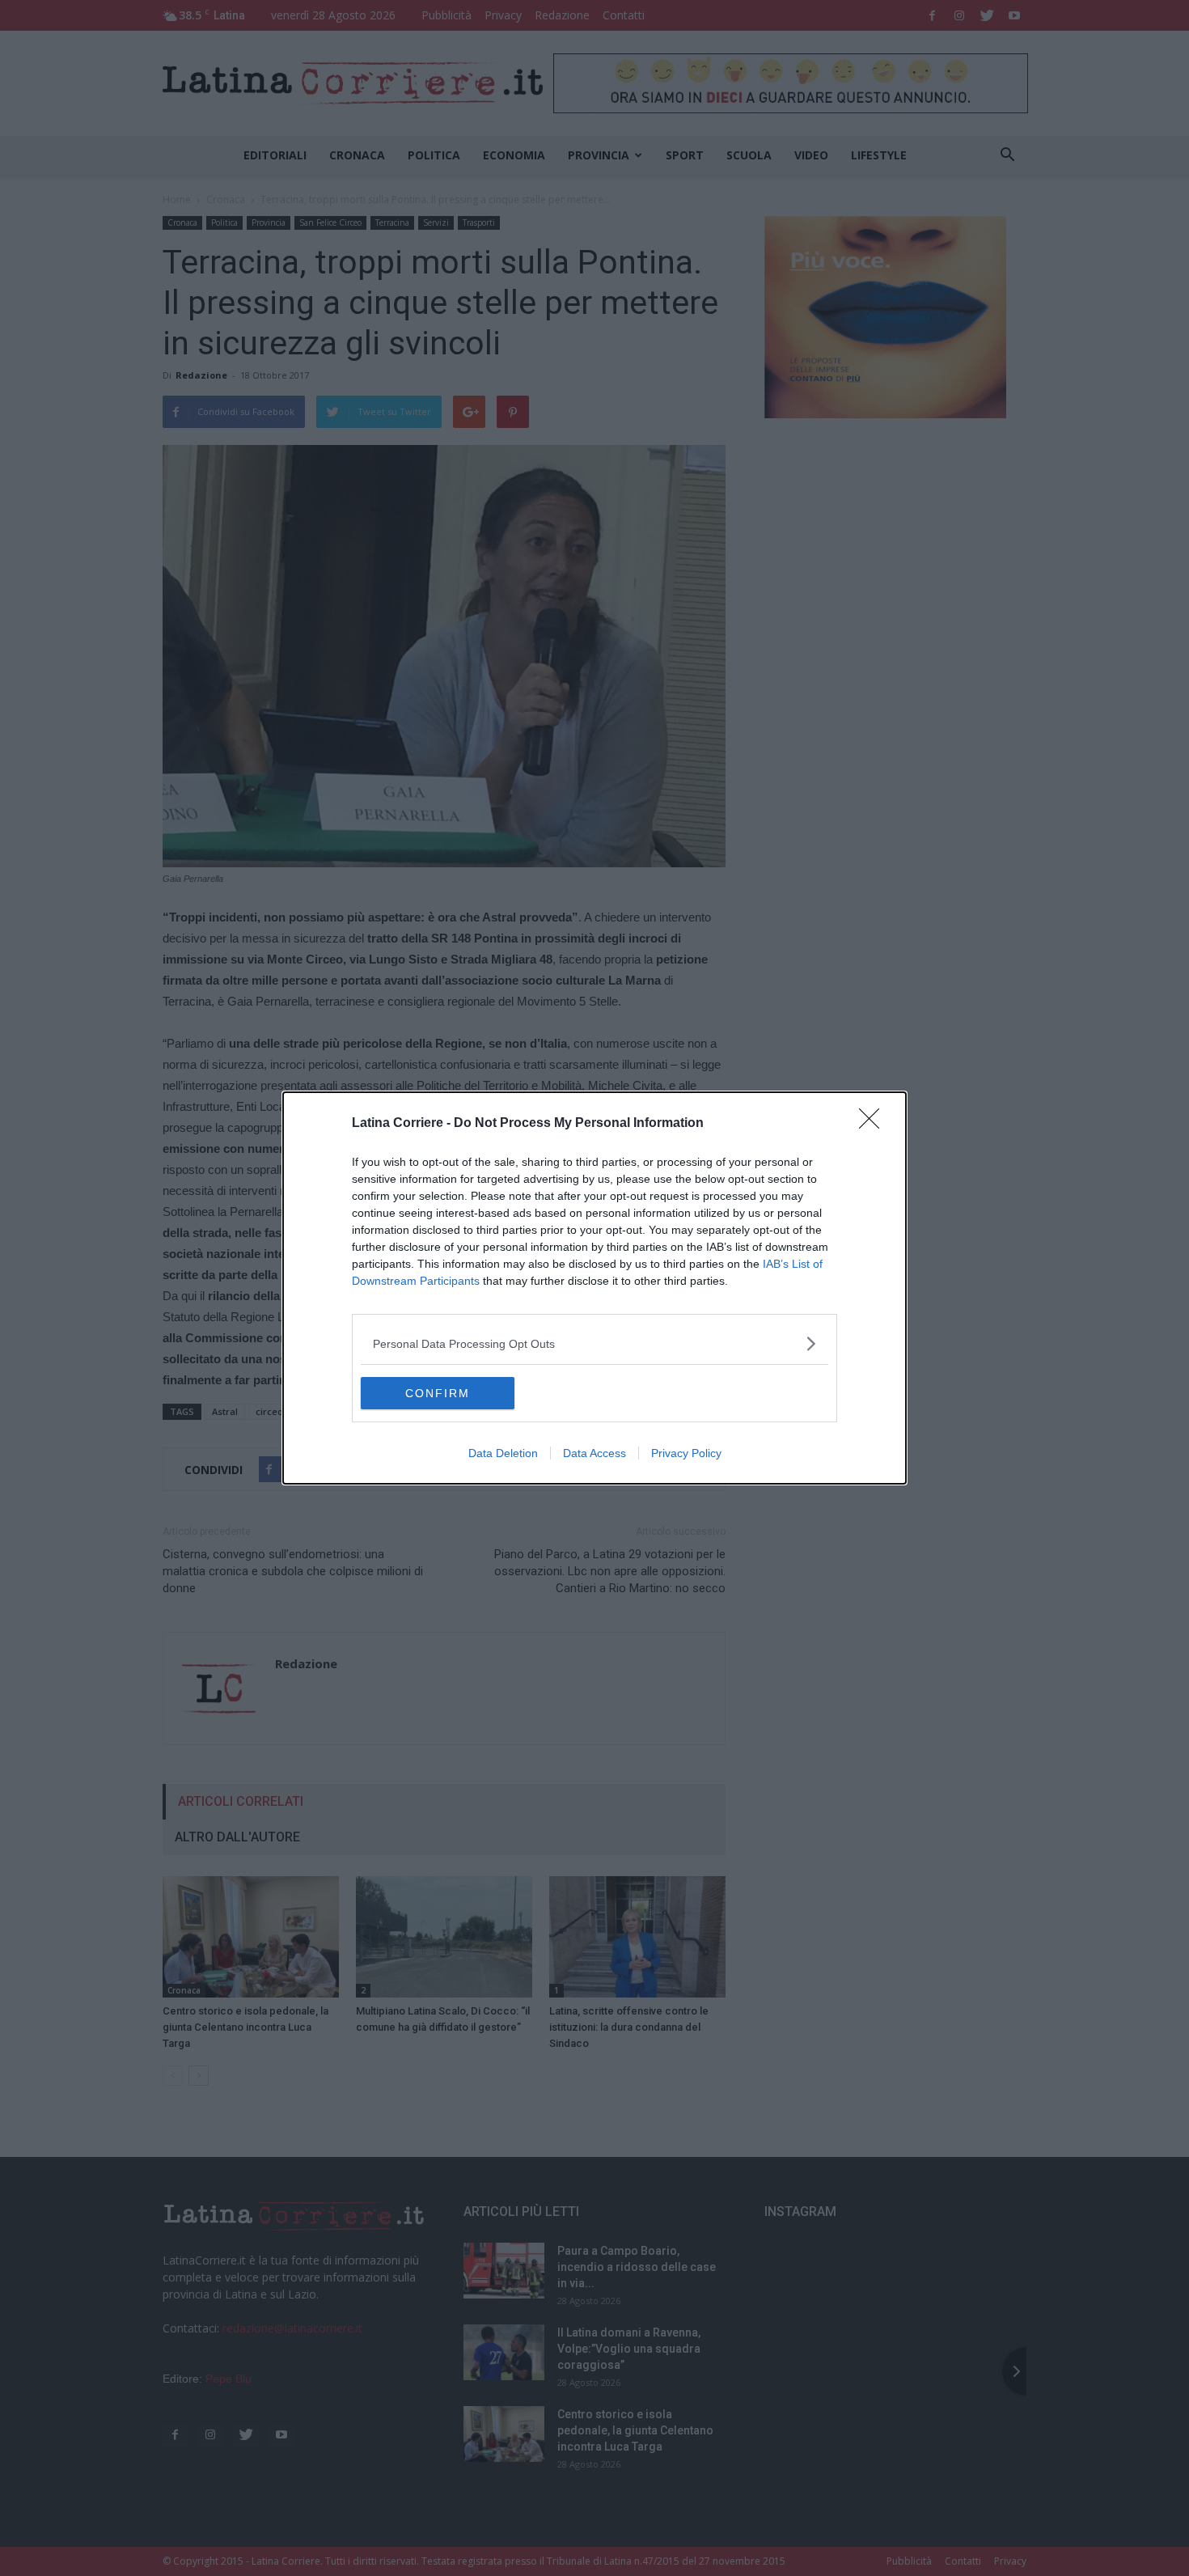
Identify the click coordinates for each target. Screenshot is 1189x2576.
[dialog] (594, 1288)
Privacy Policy (686, 1453)
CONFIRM (438, 1393)
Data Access (594, 1453)
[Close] (874, 1124)
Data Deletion (503, 1453)
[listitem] (594, 1343)
